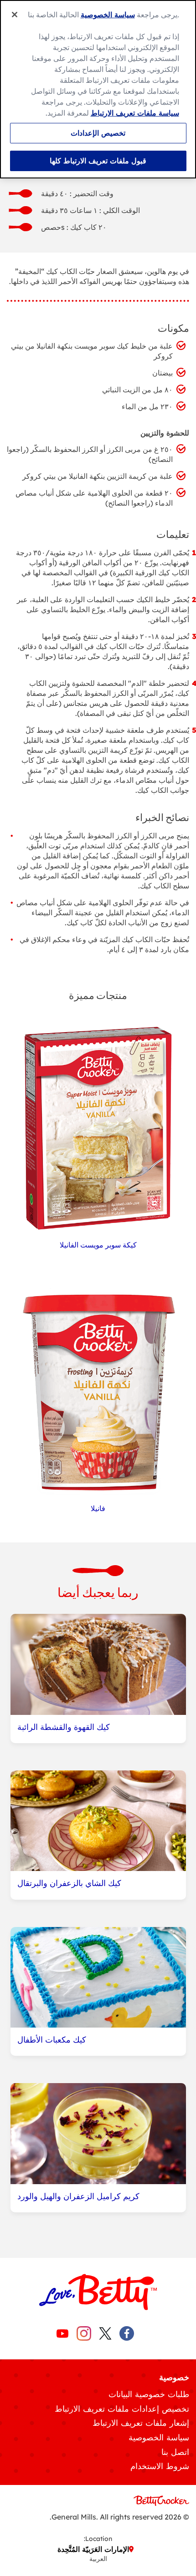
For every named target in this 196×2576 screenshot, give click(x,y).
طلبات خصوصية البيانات (149, 2394)
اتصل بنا (175, 2452)
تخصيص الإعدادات (98, 133)
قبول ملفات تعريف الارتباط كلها (98, 161)
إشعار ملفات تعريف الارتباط (141, 2423)
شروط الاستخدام (160, 2466)
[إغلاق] (15, 15)
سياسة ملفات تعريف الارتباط (135, 113)
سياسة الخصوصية (159, 2437)
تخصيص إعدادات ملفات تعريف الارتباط (122, 2409)
